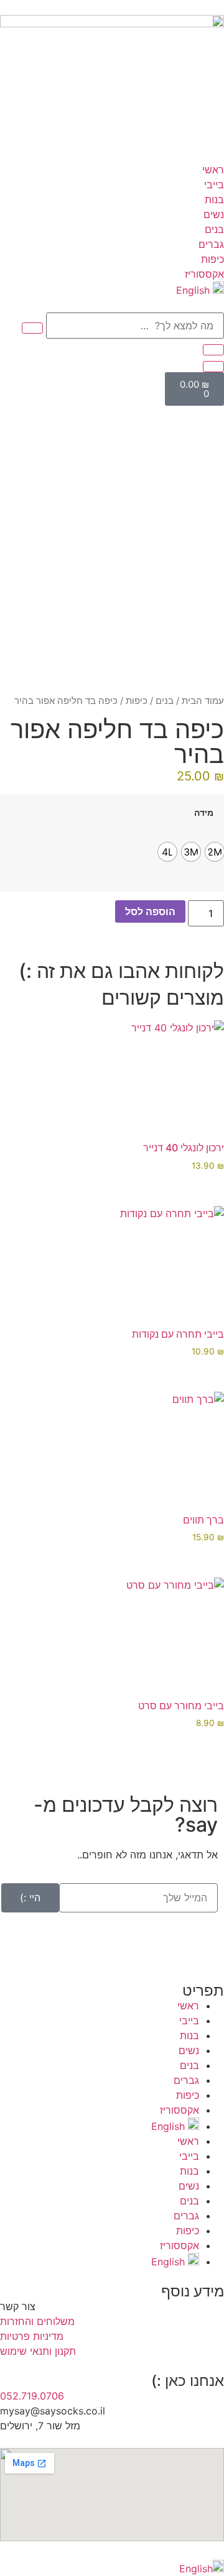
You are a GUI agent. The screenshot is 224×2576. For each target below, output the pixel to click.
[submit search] (32, 328)
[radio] (215, 852)
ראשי (188, 2006)
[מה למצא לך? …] (135, 326)
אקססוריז (180, 2110)
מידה (204, 813)
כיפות (137, 701)
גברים (186, 2080)
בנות (189, 2035)
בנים (165, 701)
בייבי (189, 2021)
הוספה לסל (150, 911)
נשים (189, 2050)
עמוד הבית (203, 701)
